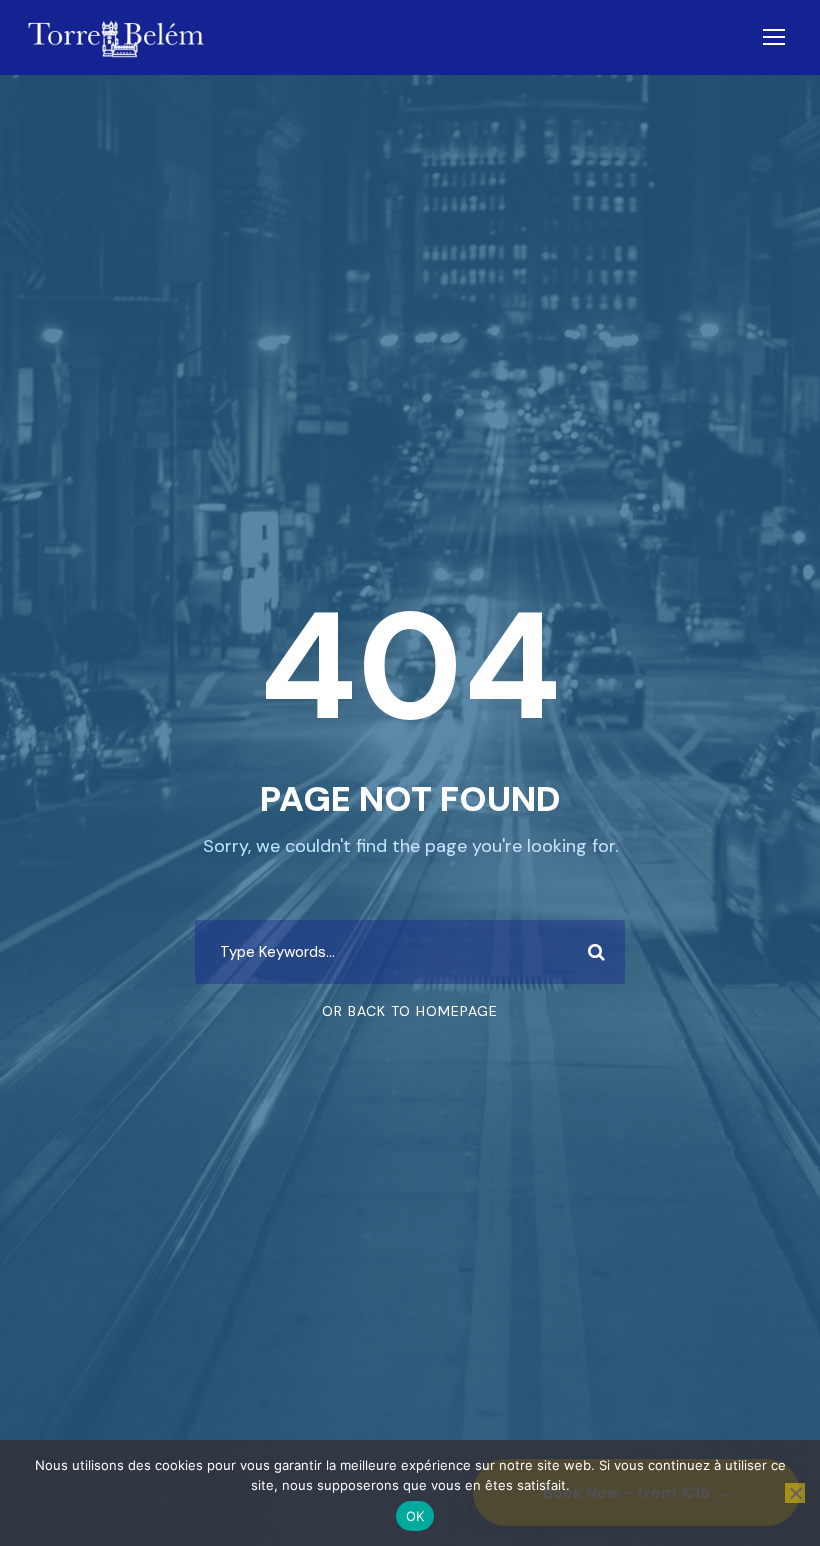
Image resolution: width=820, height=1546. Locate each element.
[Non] (795, 1493)
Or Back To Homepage (410, 1011)
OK (415, 1516)
